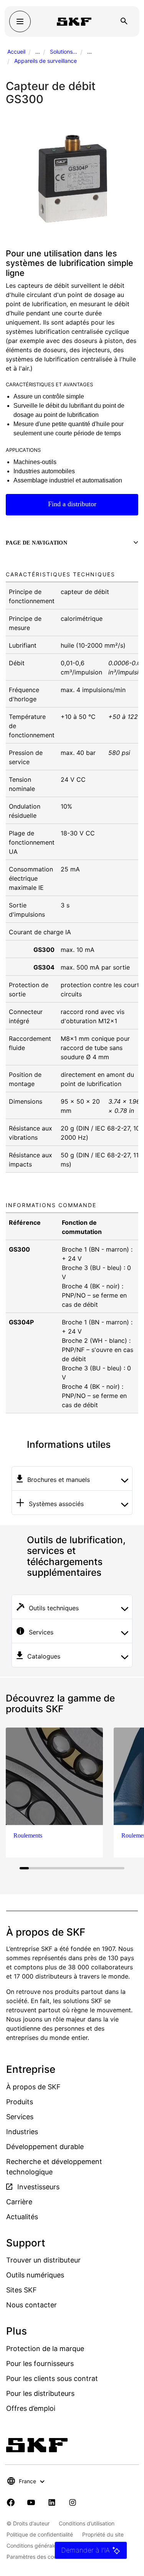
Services (20, 2117)
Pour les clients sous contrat (52, 2378)
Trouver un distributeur (43, 2260)
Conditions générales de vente (45, 2546)
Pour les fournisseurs (40, 2364)
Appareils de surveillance (46, 61)
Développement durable (45, 2147)
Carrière (19, 2202)
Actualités (22, 2217)
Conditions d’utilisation (87, 2523)
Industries (22, 2132)
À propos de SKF (33, 2087)
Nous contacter (31, 2305)
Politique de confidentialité (40, 2534)
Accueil (16, 52)
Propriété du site (103, 2534)
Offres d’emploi (31, 2408)
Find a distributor (72, 504)
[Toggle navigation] (20, 21)
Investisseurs (37, 2187)
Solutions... (64, 52)
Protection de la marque (45, 2349)
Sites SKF (22, 2290)
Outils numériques (35, 2275)
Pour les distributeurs (40, 2393)
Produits (20, 2102)
